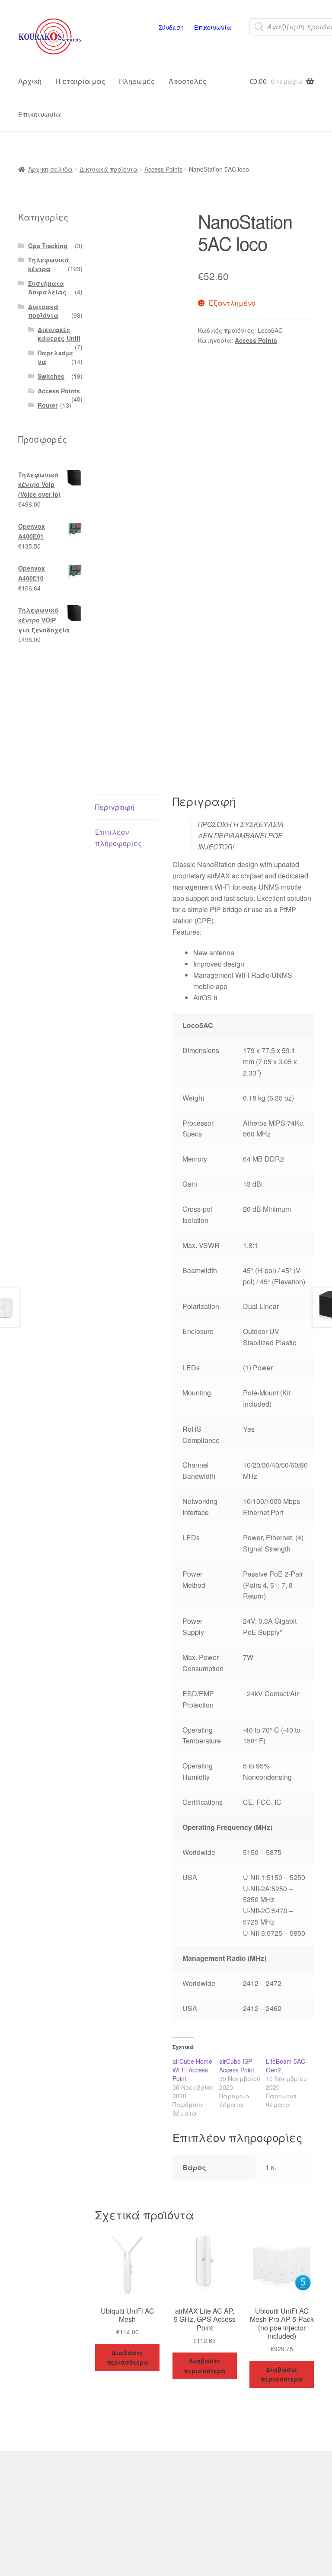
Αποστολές (188, 81)
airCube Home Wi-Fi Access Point (192, 2070)
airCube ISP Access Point (237, 2065)
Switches (51, 376)
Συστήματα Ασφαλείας (47, 287)
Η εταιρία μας (80, 81)
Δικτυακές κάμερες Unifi (59, 334)
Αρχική (30, 81)
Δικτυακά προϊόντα (109, 169)
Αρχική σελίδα (50, 169)
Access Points (163, 169)
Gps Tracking (48, 246)
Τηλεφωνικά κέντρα (49, 264)
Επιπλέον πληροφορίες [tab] (118, 838)
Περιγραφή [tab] (115, 807)
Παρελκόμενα (56, 357)
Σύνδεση (171, 27)
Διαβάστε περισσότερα (127, 2357)
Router (48, 405)
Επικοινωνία (213, 27)
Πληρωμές (137, 81)
